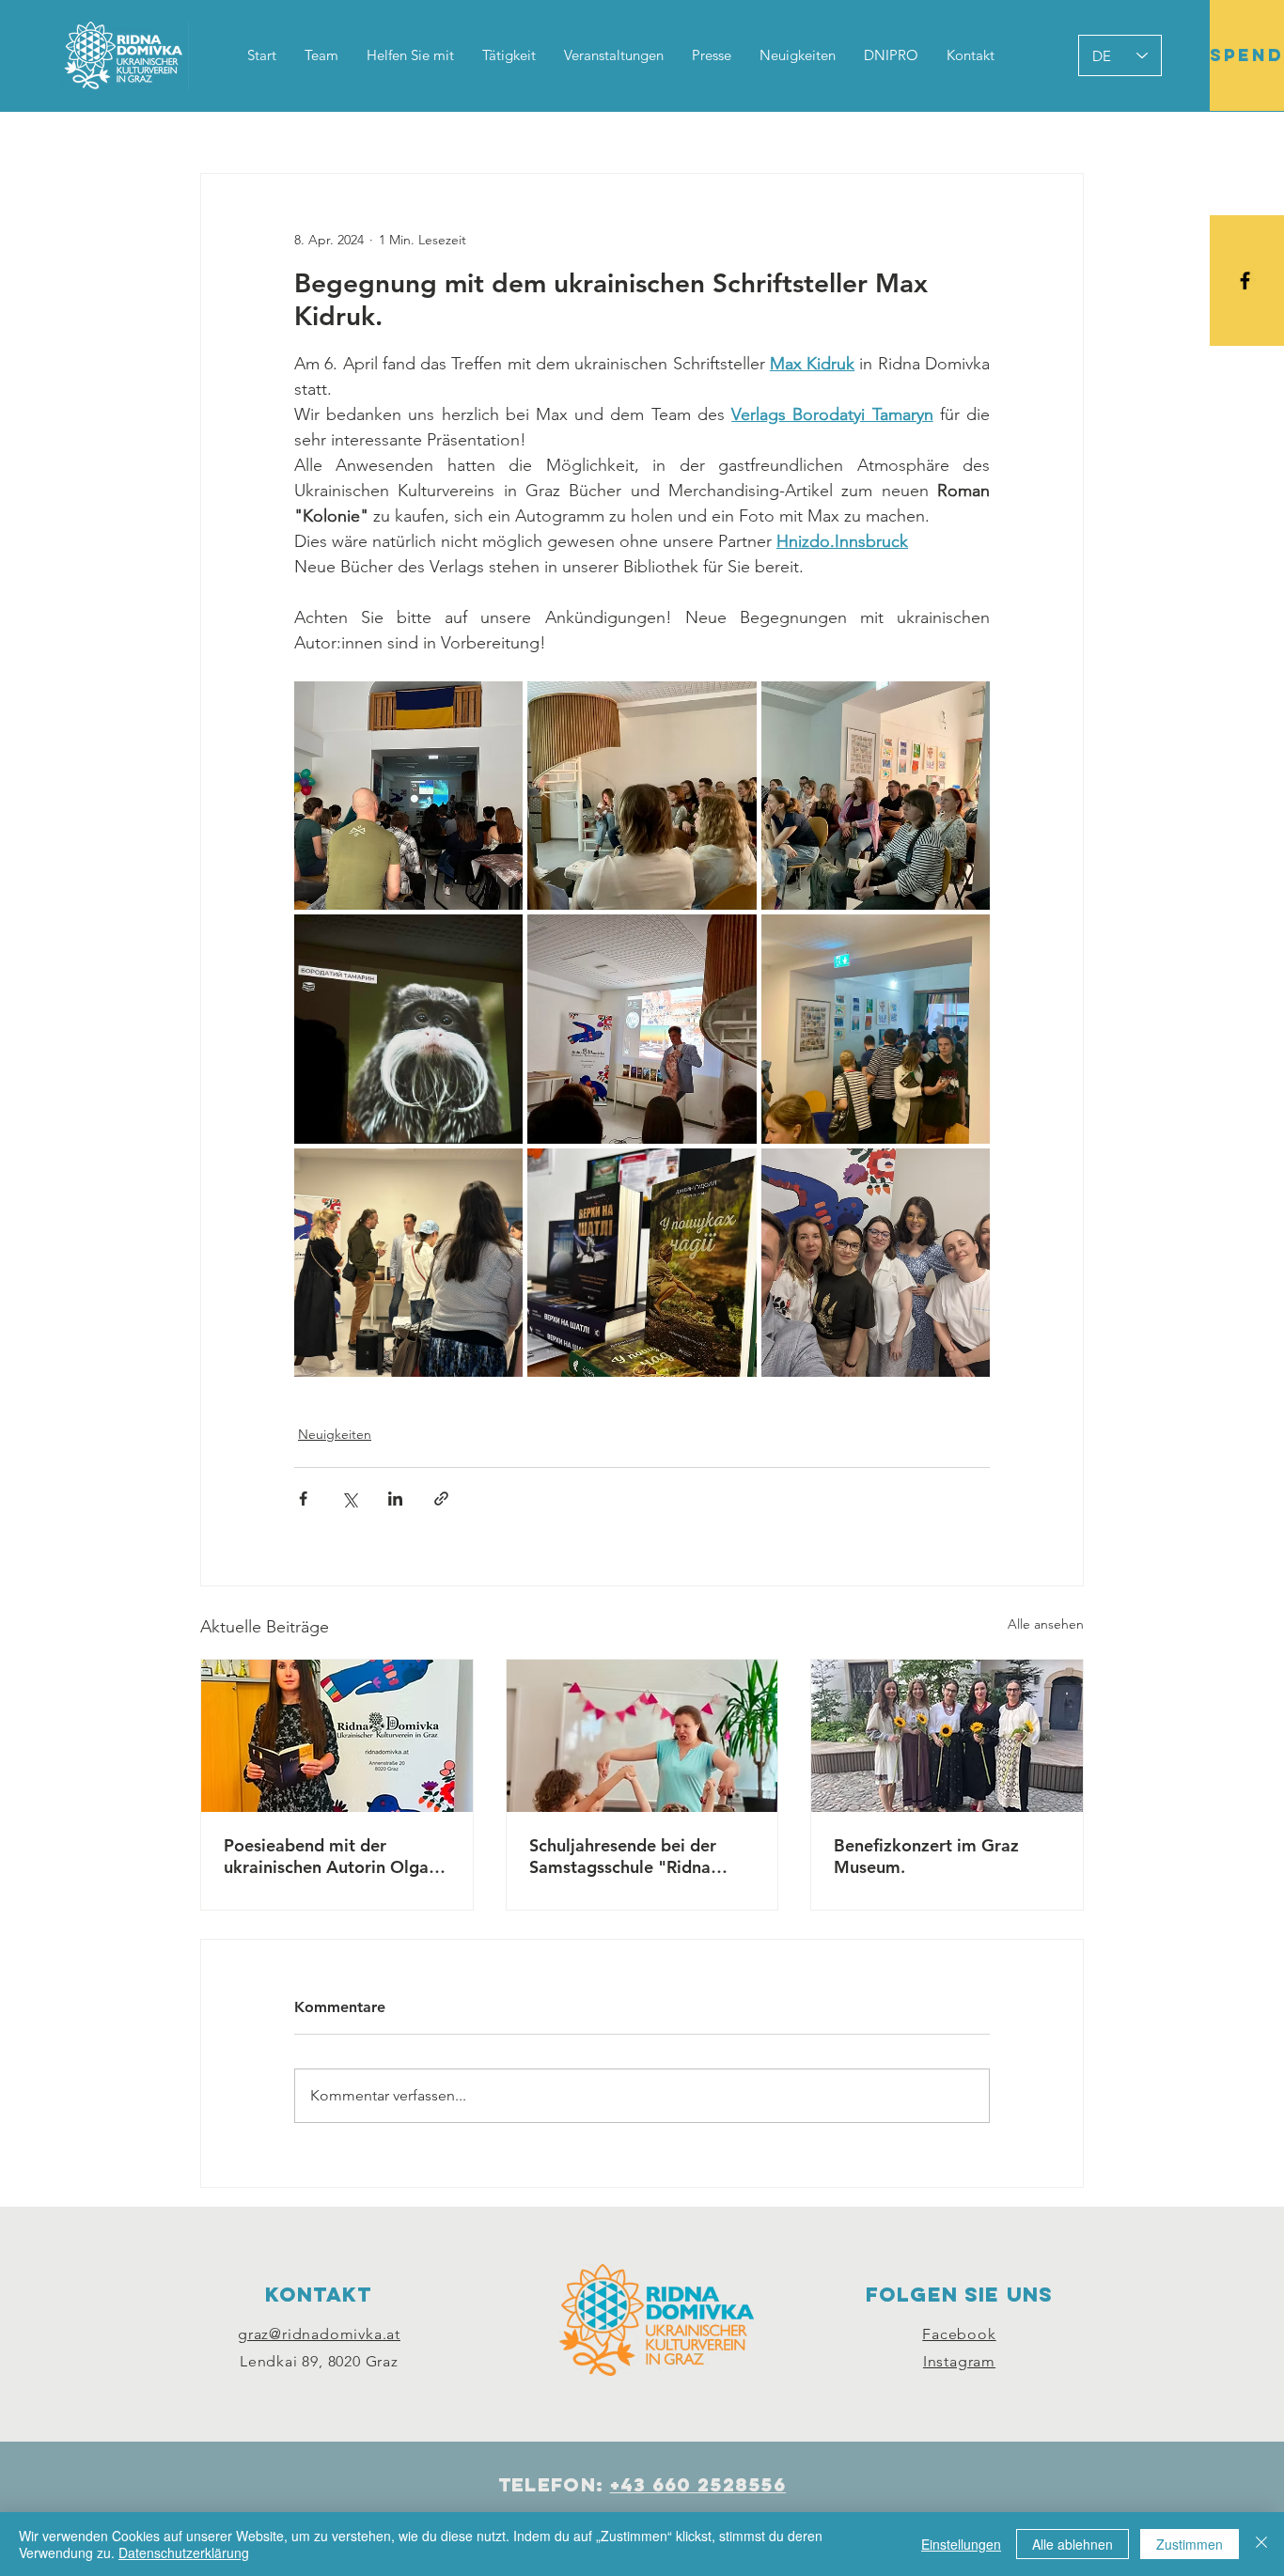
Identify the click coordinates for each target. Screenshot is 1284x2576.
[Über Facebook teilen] (303, 1499)
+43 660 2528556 (698, 2484)
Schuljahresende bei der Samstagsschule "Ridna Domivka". (623, 1856)
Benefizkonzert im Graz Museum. (926, 1856)
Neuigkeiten (335, 1434)
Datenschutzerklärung (184, 2553)
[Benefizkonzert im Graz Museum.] (947, 1736)
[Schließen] (1261, 2544)
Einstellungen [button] (961, 2544)
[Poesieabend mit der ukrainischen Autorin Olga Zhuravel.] (337, 1736)
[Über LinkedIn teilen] (395, 1499)
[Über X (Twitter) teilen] (349, 1499)
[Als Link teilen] (441, 1499)
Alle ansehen (1046, 1624)
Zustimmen (1190, 2544)
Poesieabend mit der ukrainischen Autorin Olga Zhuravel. (326, 1856)
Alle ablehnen (1073, 2544)
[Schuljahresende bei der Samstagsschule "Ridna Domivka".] (642, 1736)
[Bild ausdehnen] (408, 796)
